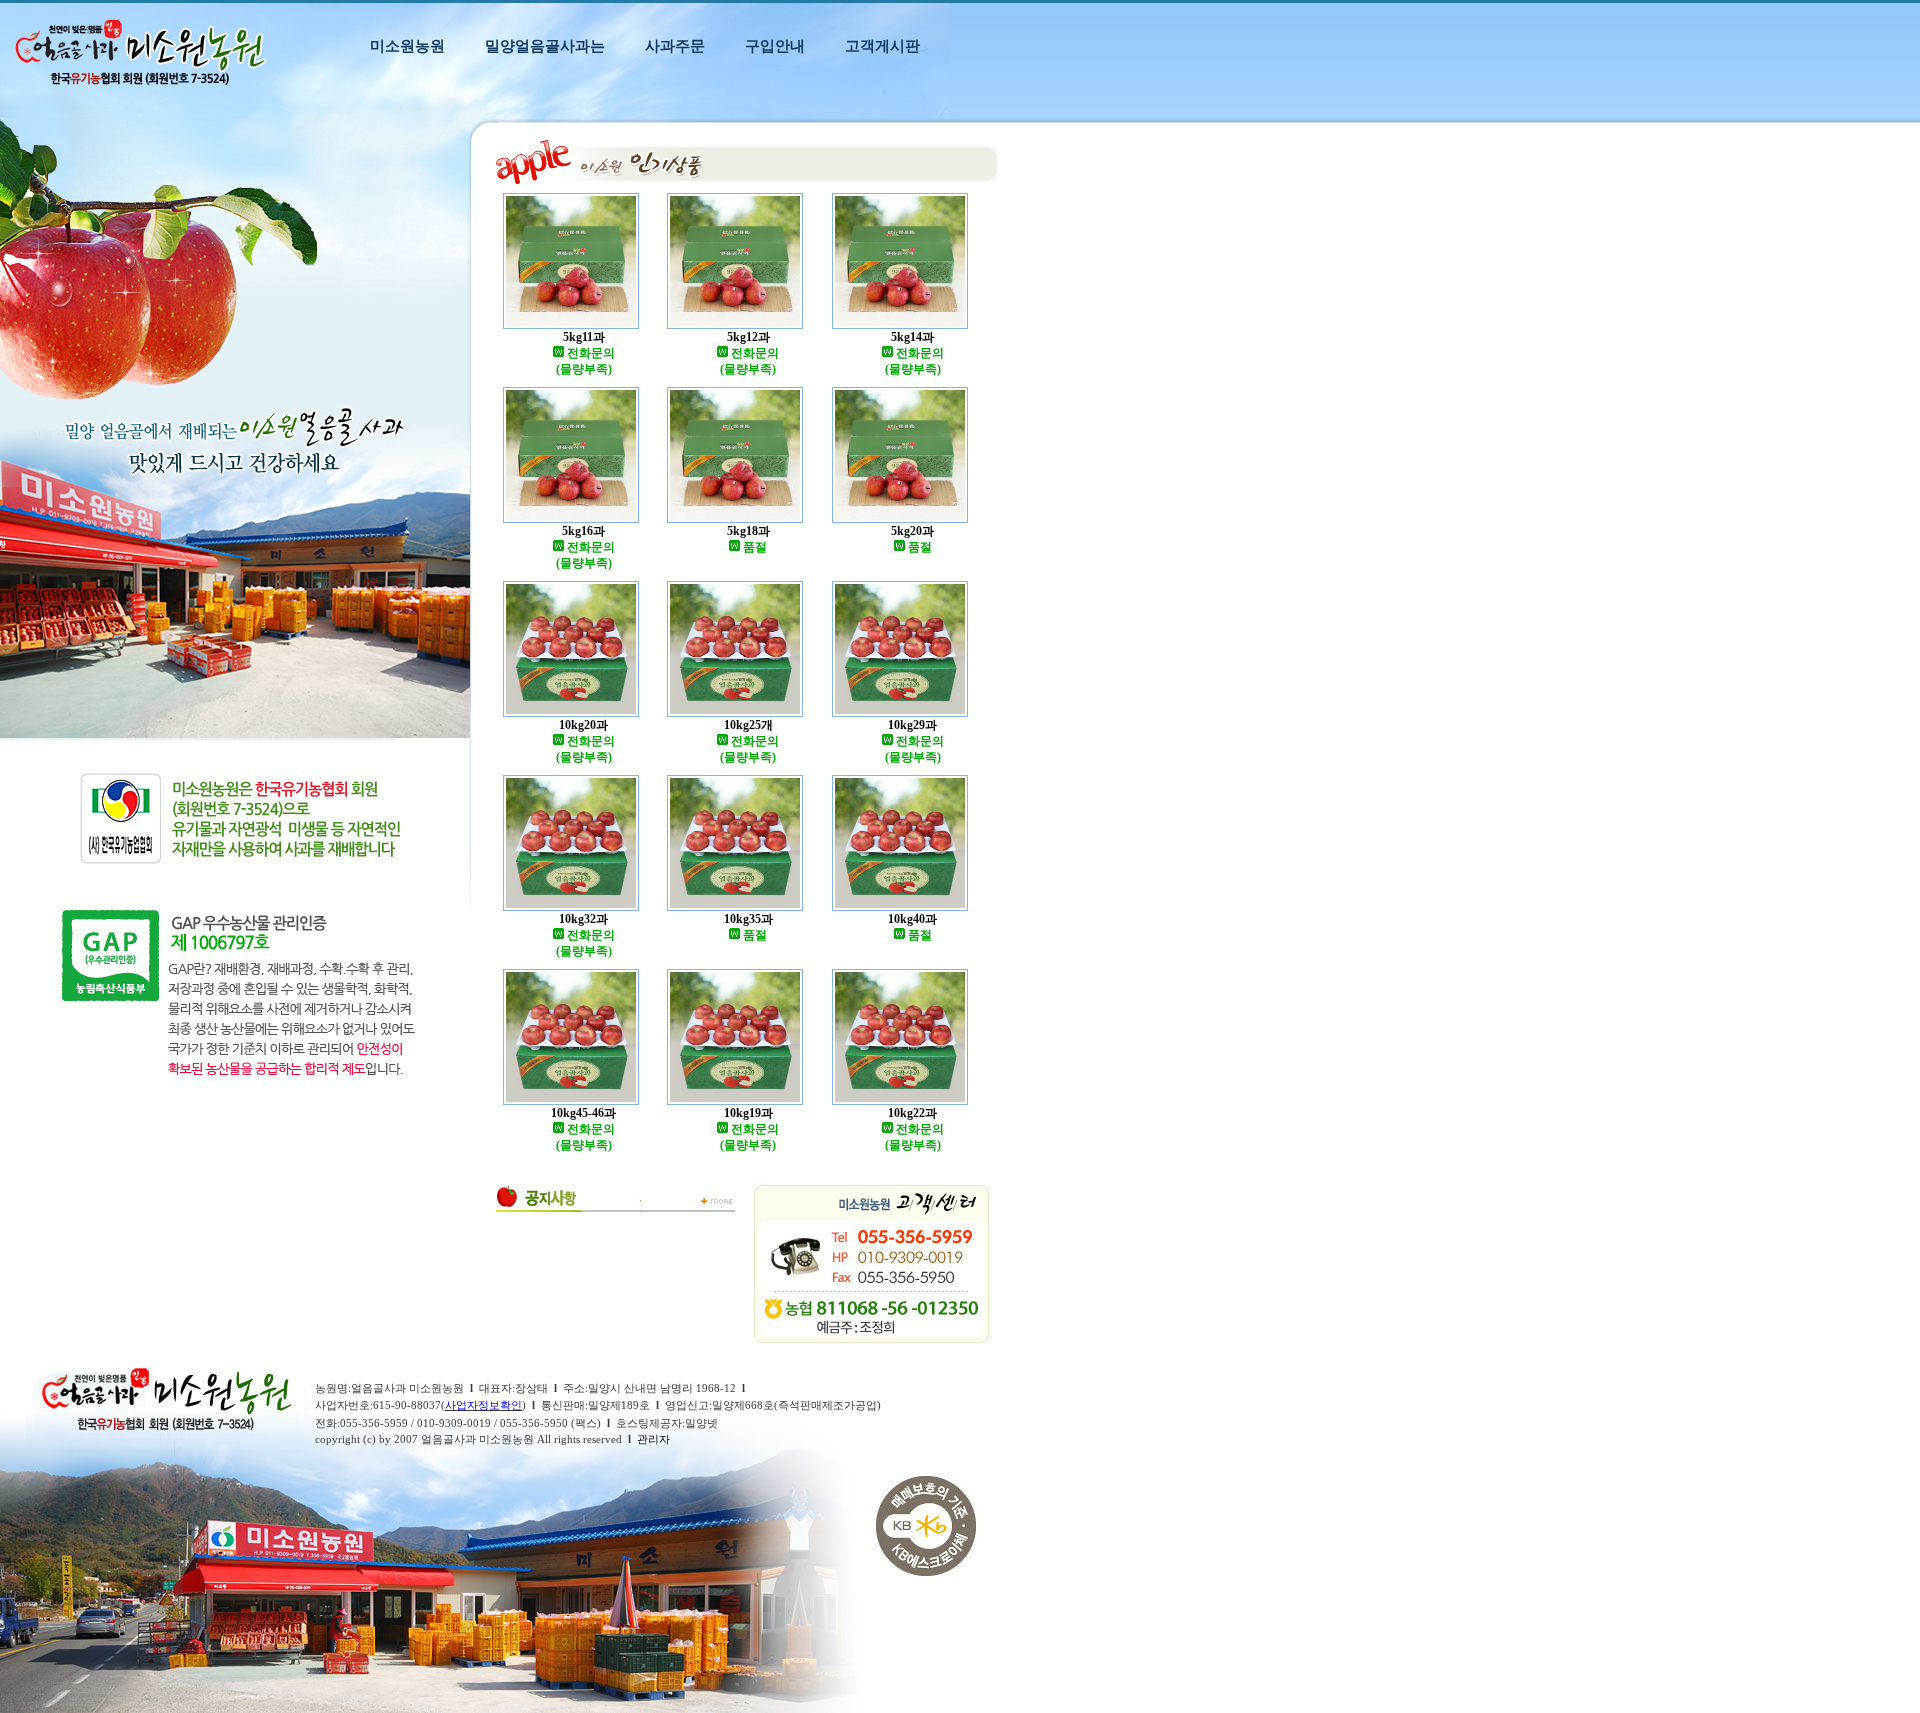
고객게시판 (882, 45)
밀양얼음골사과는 (545, 45)
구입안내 (775, 45)
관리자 (653, 1439)
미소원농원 (407, 45)
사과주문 (675, 45)
